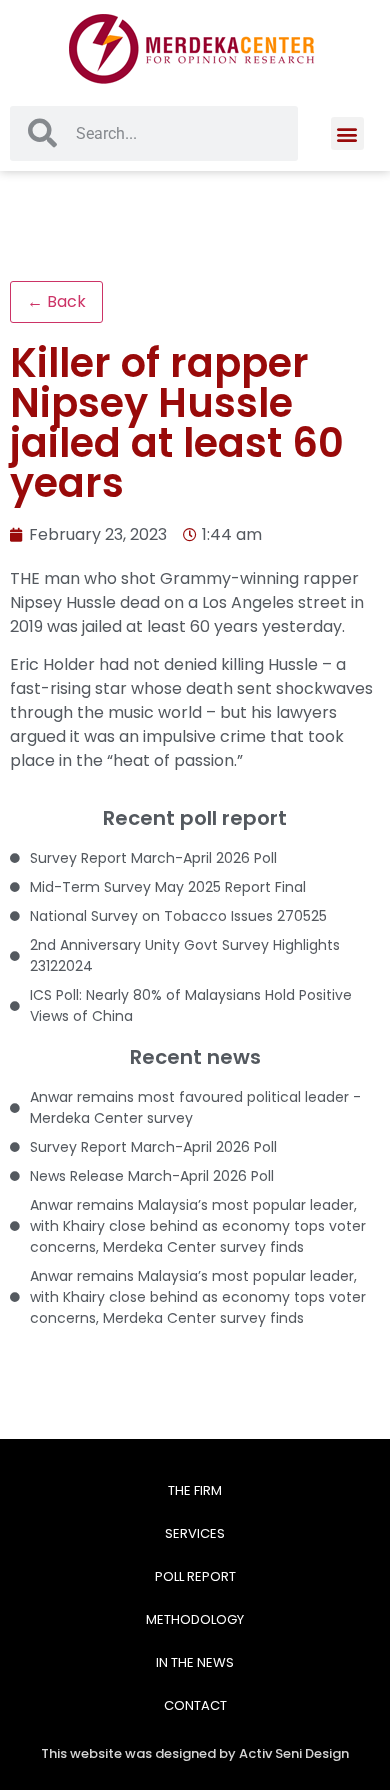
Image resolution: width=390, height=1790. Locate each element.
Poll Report (195, 1576)
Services (195, 1533)
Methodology (195, 1619)
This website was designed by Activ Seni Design (195, 1753)
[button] (347, 133)
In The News (195, 1662)
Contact (195, 1705)
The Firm (195, 1490)
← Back (56, 301)
